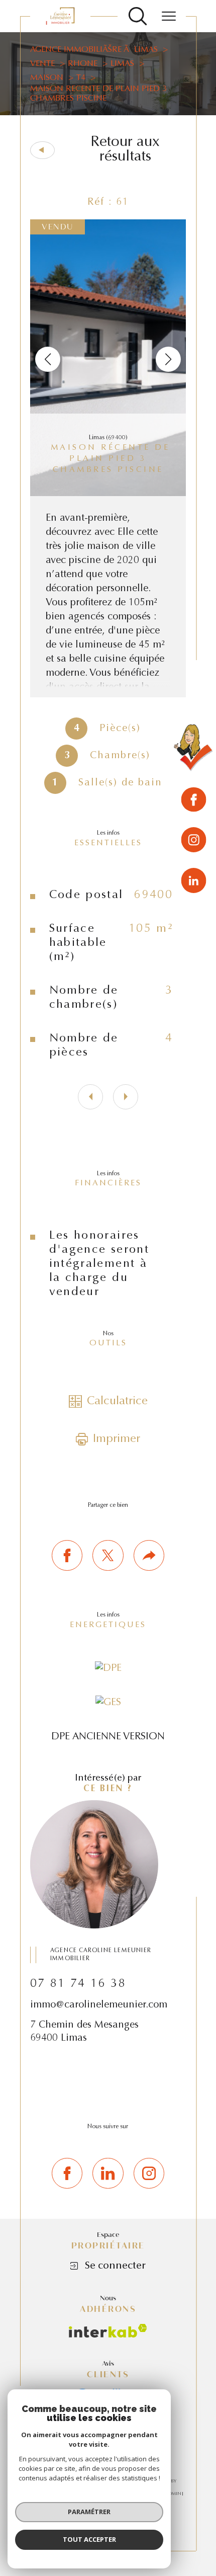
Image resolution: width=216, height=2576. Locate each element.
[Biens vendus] (194, 750)
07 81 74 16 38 (78, 1984)
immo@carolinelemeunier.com (99, 2005)
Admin (173, 2494)
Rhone (83, 64)
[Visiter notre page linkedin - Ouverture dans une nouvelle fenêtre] (108, 2173)
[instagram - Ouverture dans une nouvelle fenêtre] (194, 841)
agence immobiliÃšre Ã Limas (94, 50)
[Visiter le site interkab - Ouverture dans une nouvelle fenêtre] (108, 2331)
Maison (47, 78)
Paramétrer (89, 2512)
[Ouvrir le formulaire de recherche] (138, 16)
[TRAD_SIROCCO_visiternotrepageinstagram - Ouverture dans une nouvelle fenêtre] (149, 2173)
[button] (168, 359)
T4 (81, 78)
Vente (42, 64)
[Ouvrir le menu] (169, 16)
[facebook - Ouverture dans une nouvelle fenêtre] (194, 801)
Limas (122, 64)
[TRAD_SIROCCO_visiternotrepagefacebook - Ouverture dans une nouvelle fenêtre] (67, 2173)
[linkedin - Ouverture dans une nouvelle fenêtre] (194, 880)
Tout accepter (89, 2539)
